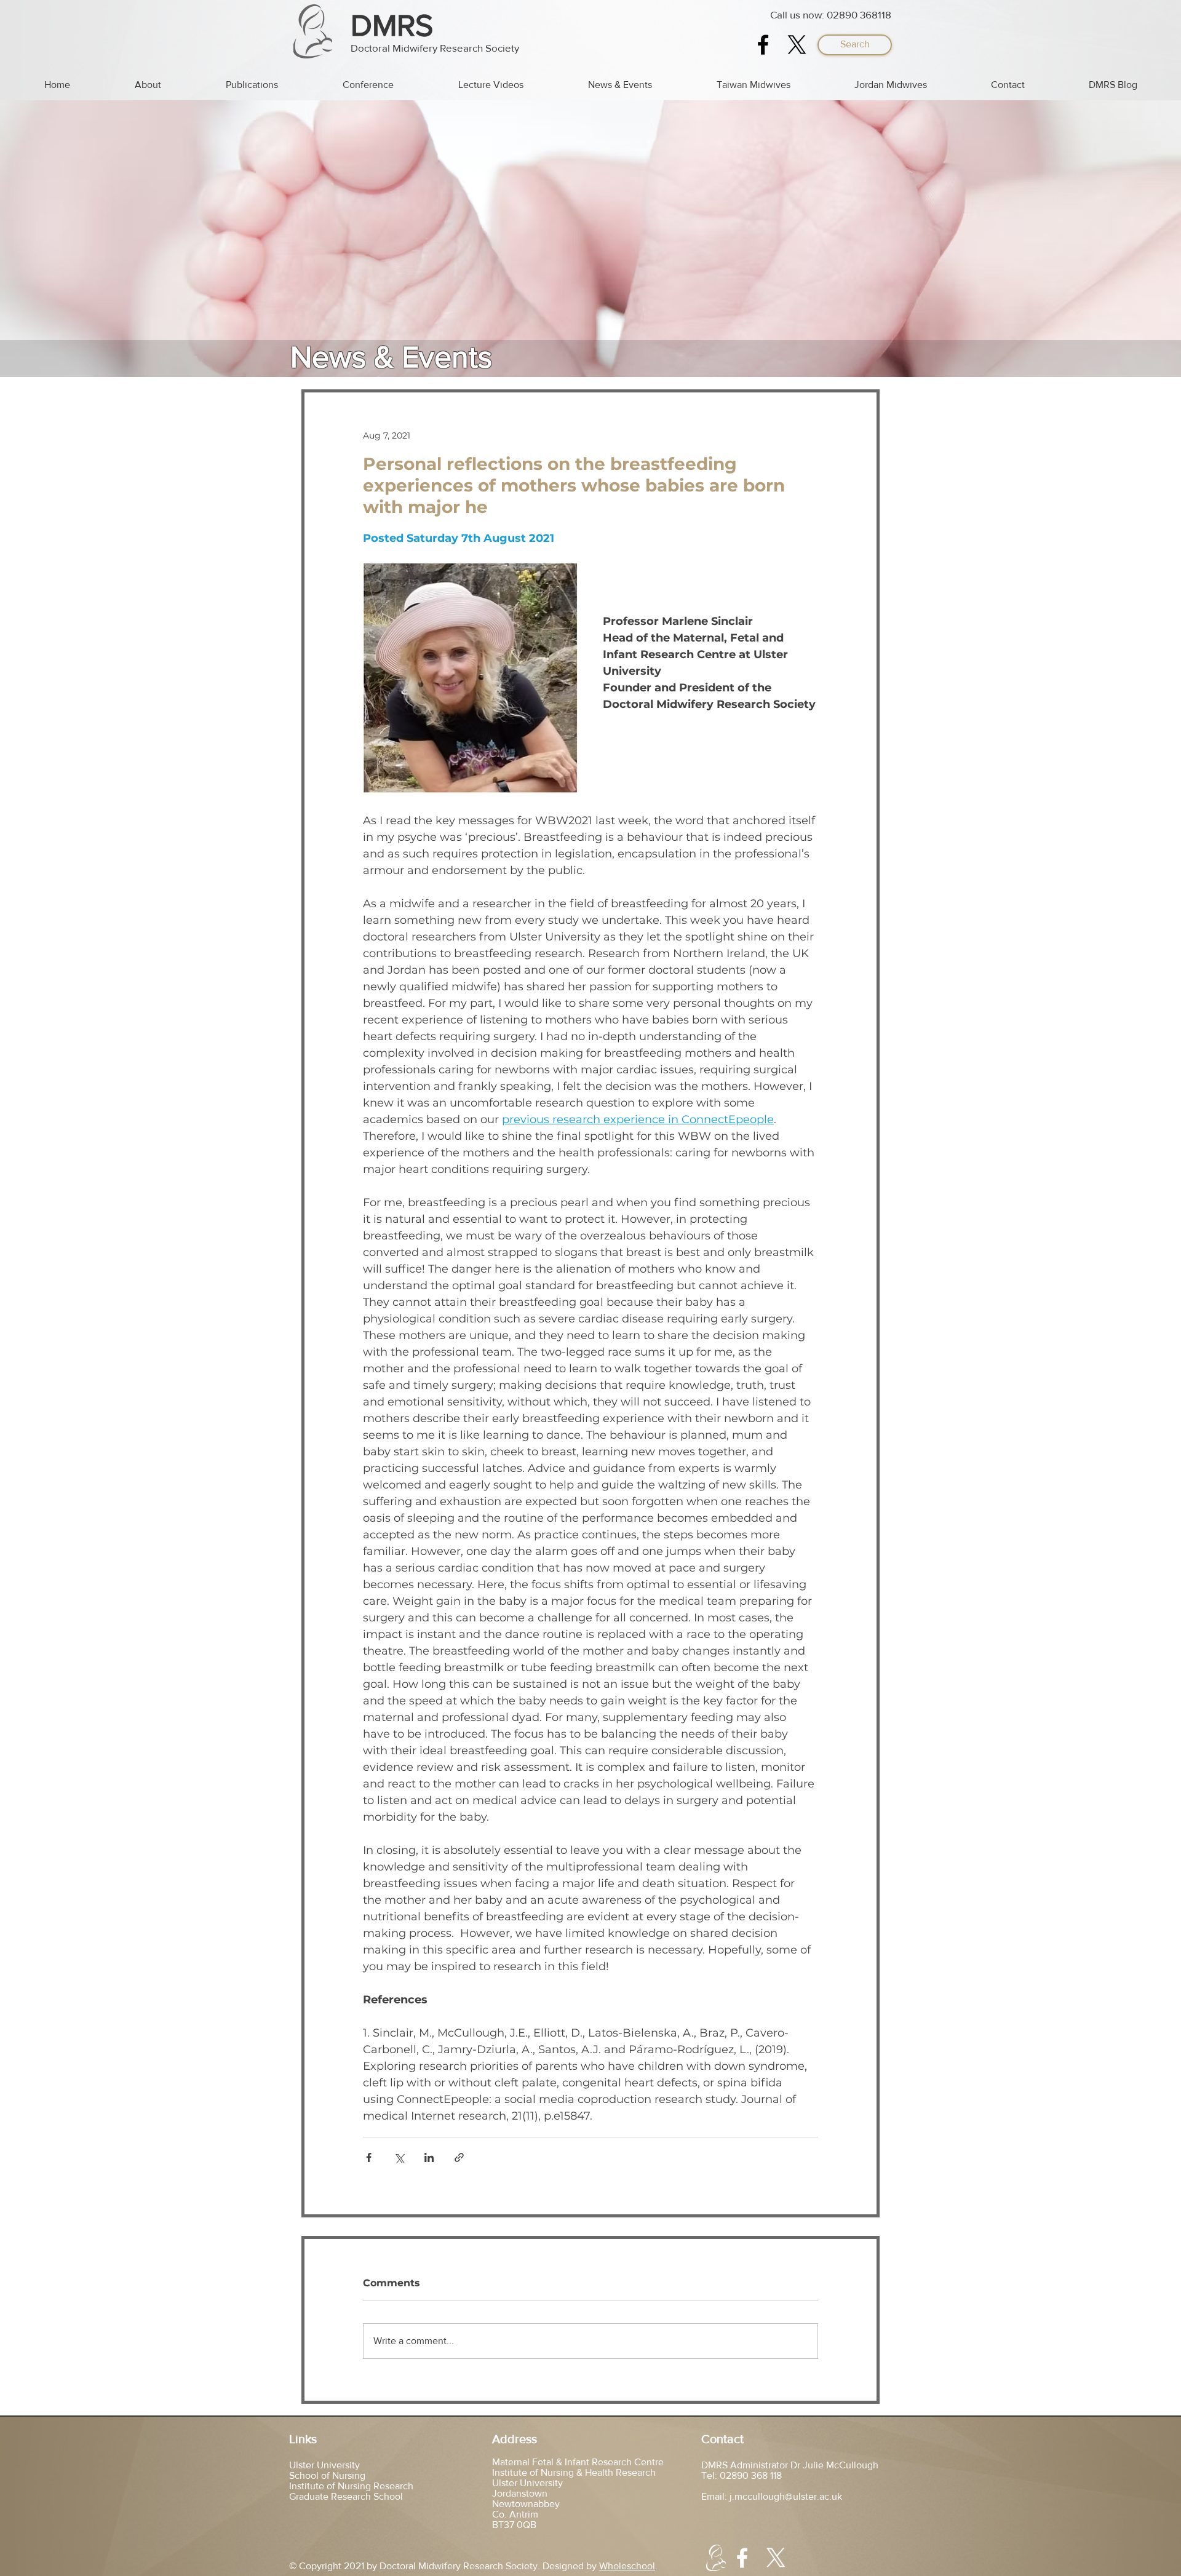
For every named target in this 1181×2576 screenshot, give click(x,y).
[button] (855, 45)
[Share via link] (459, 2157)
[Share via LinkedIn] (429, 2157)
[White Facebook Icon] (742, 2558)
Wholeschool (627, 2566)
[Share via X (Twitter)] (399, 2157)
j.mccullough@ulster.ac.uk (786, 2496)
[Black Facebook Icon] (763, 45)
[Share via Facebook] (369, 2157)
